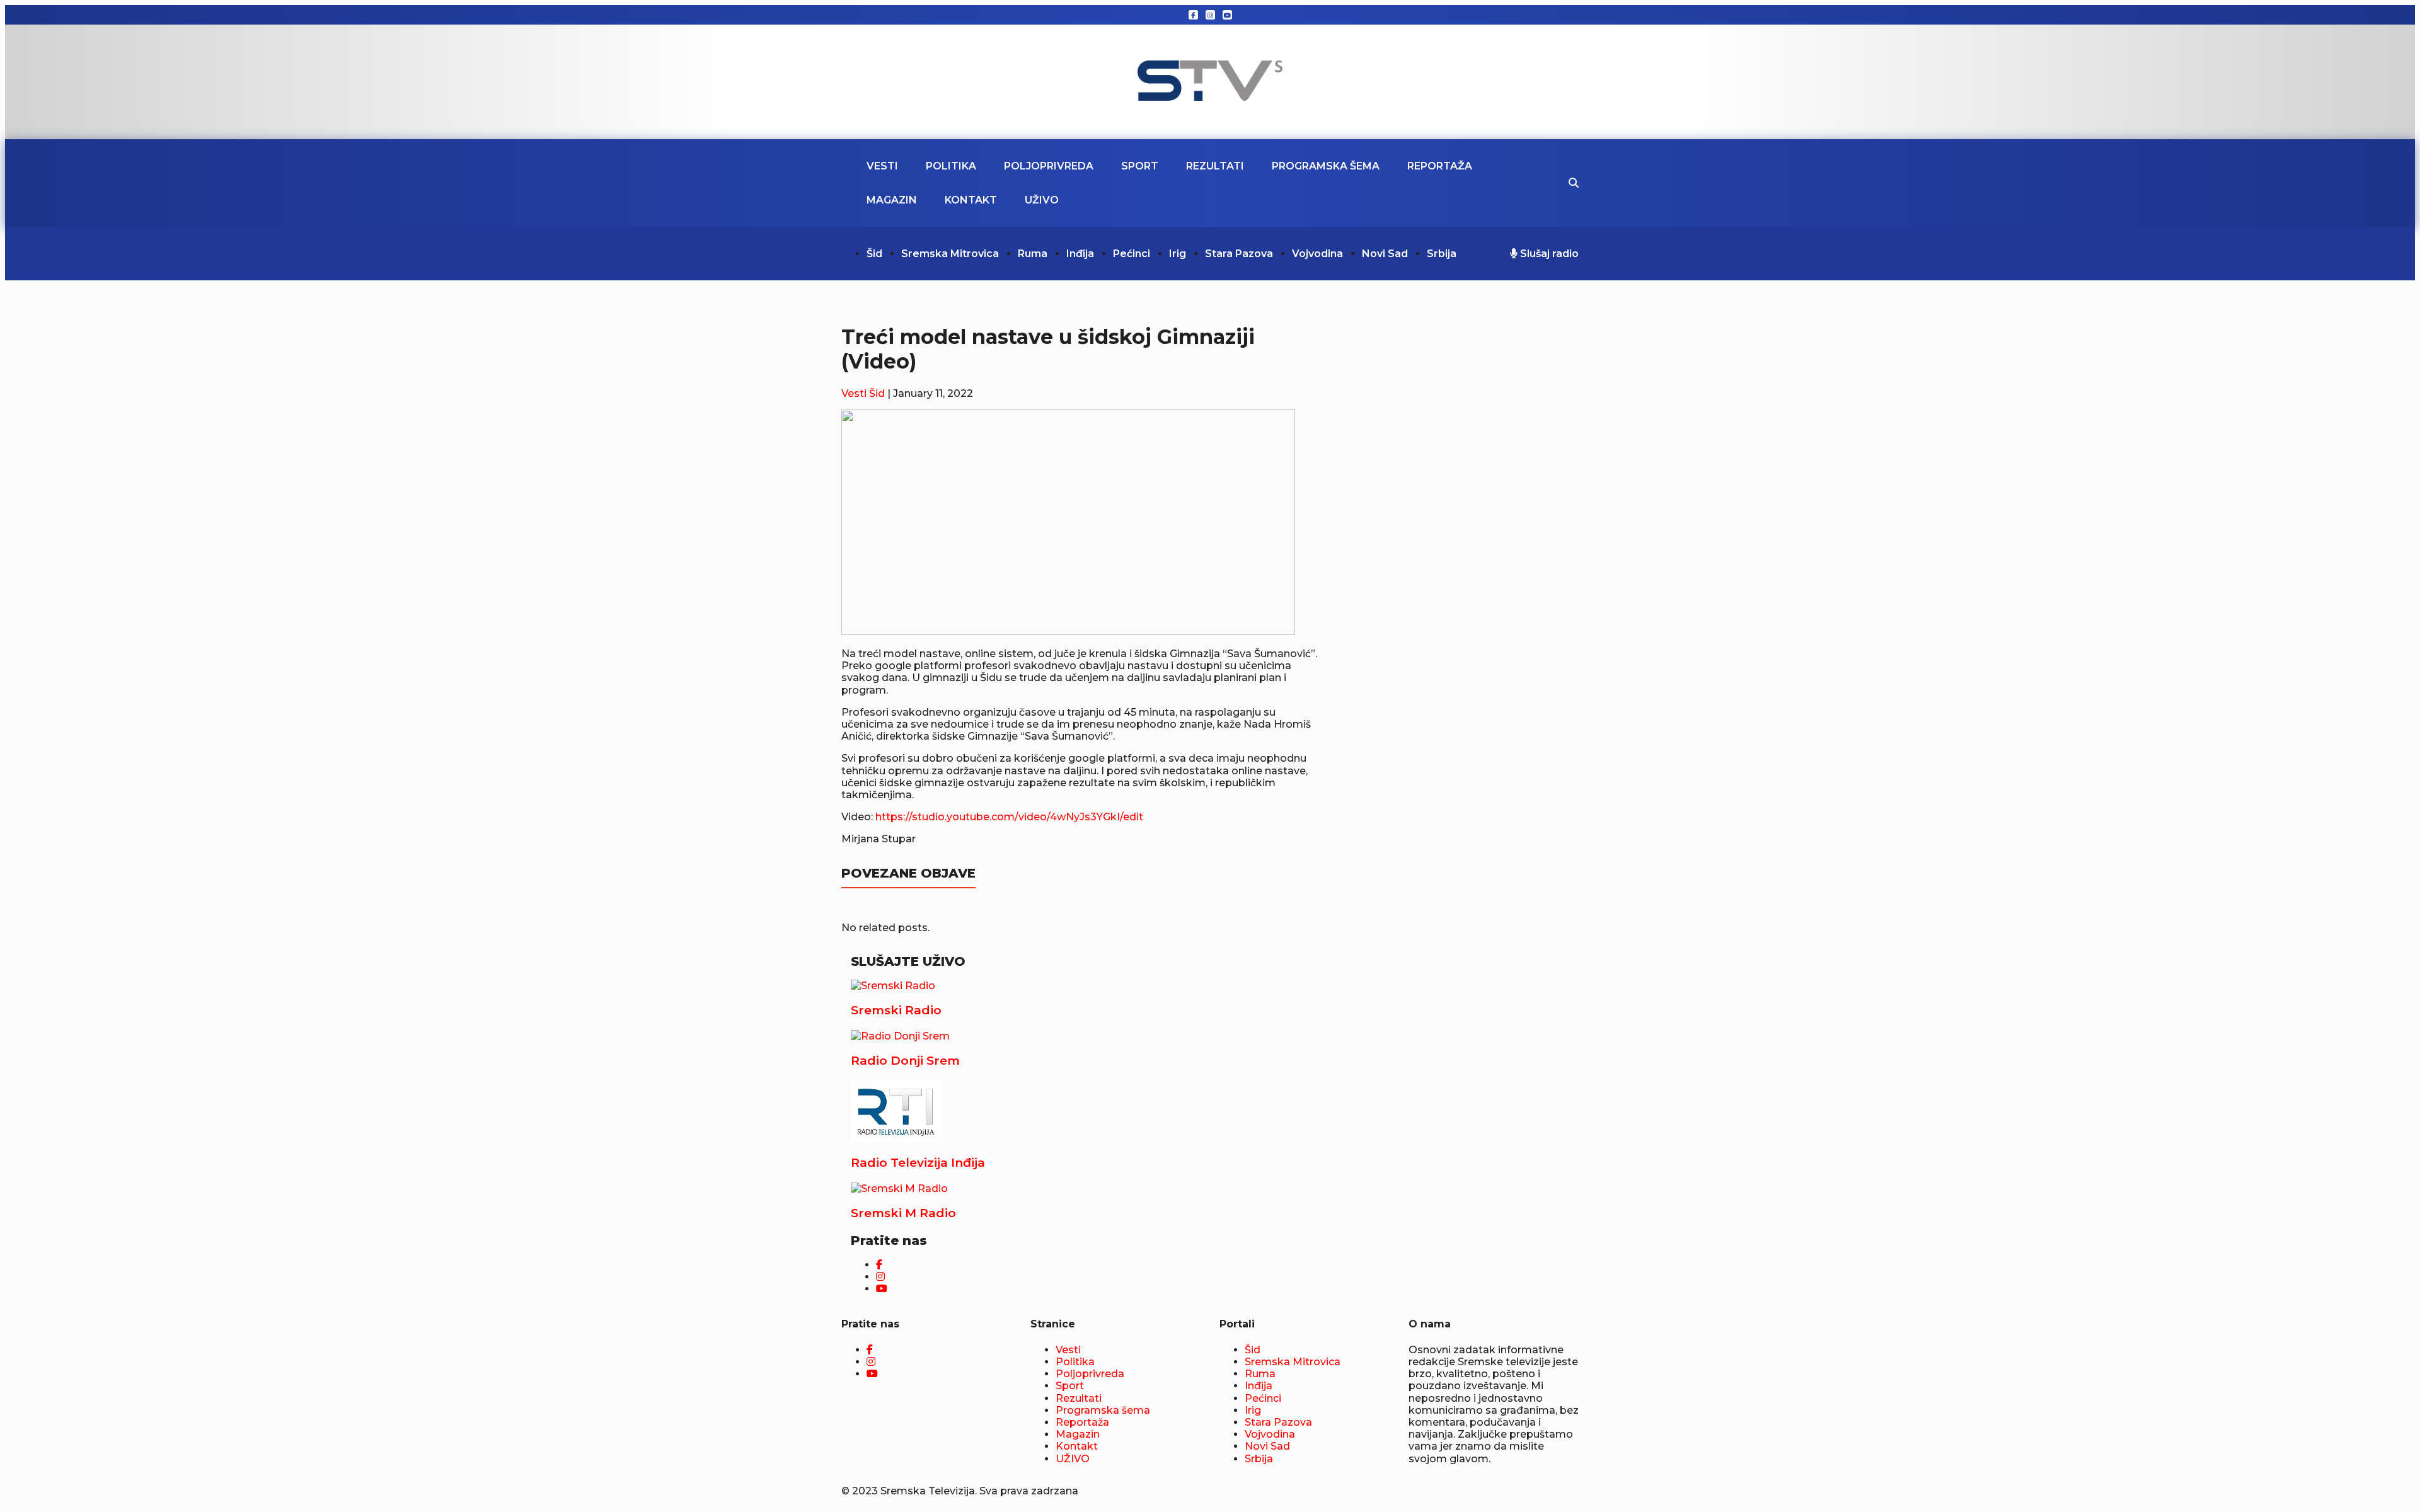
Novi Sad (1385, 254)
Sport (1140, 166)
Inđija (1080, 254)
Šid (874, 254)
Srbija (1442, 254)
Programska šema (1326, 166)
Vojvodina (1317, 254)
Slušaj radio (1548, 254)
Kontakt (971, 200)
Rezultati (1215, 166)
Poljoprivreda (1049, 166)
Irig (1178, 254)
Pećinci (1132, 254)
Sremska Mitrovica (950, 254)
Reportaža (1440, 166)
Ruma (1033, 254)
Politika (951, 166)
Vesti (882, 166)
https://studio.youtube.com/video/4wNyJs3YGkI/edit (1009, 817)
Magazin (892, 200)
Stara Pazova (1239, 254)
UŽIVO (1042, 200)
